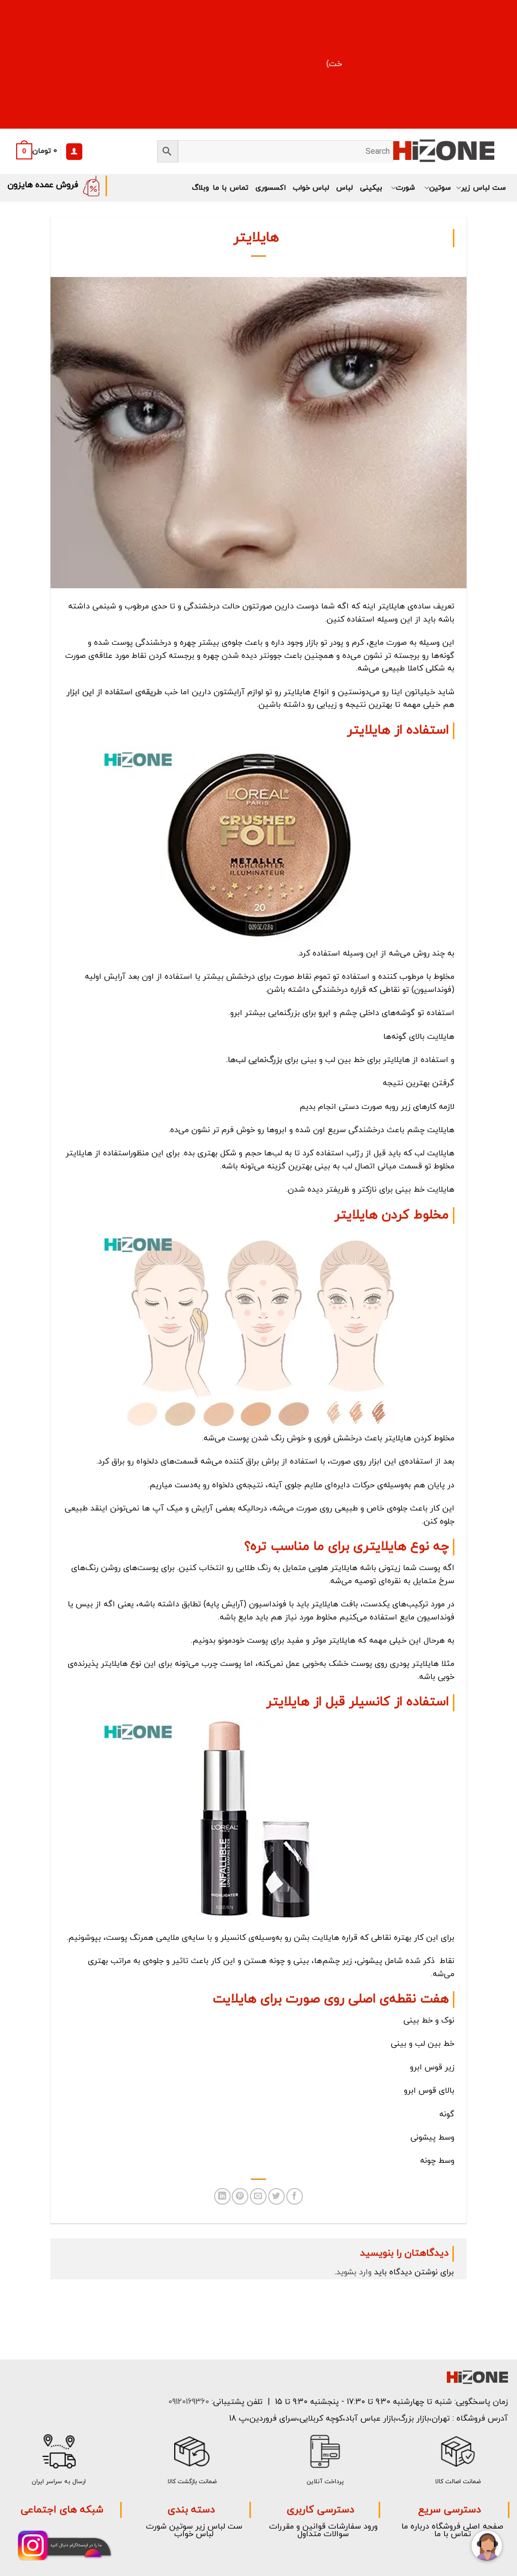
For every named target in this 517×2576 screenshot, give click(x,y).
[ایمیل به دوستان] (258, 2196)
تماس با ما (230, 188)
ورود (371, 2527)
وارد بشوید (354, 2272)
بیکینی (371, 188)
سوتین (440, 188)
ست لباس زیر (483, 188)
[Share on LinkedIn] (222, 2196)
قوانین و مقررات (297, 2527)
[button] (34, 151)
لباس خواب (311, 188)
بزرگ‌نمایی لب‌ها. (254, 1060)
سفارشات (345, 2527)
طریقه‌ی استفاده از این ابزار (114, 692)
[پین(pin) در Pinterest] (240, 2196)
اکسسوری (271, 188)
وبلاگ (200, 188)
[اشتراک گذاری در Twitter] (276, 2196)
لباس (345, 188)
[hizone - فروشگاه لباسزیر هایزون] (444, 152)
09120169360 (187, 2402)
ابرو (326, 1013)
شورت (405, 188)
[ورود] (74, 152)
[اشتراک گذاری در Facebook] (295, 2196)
